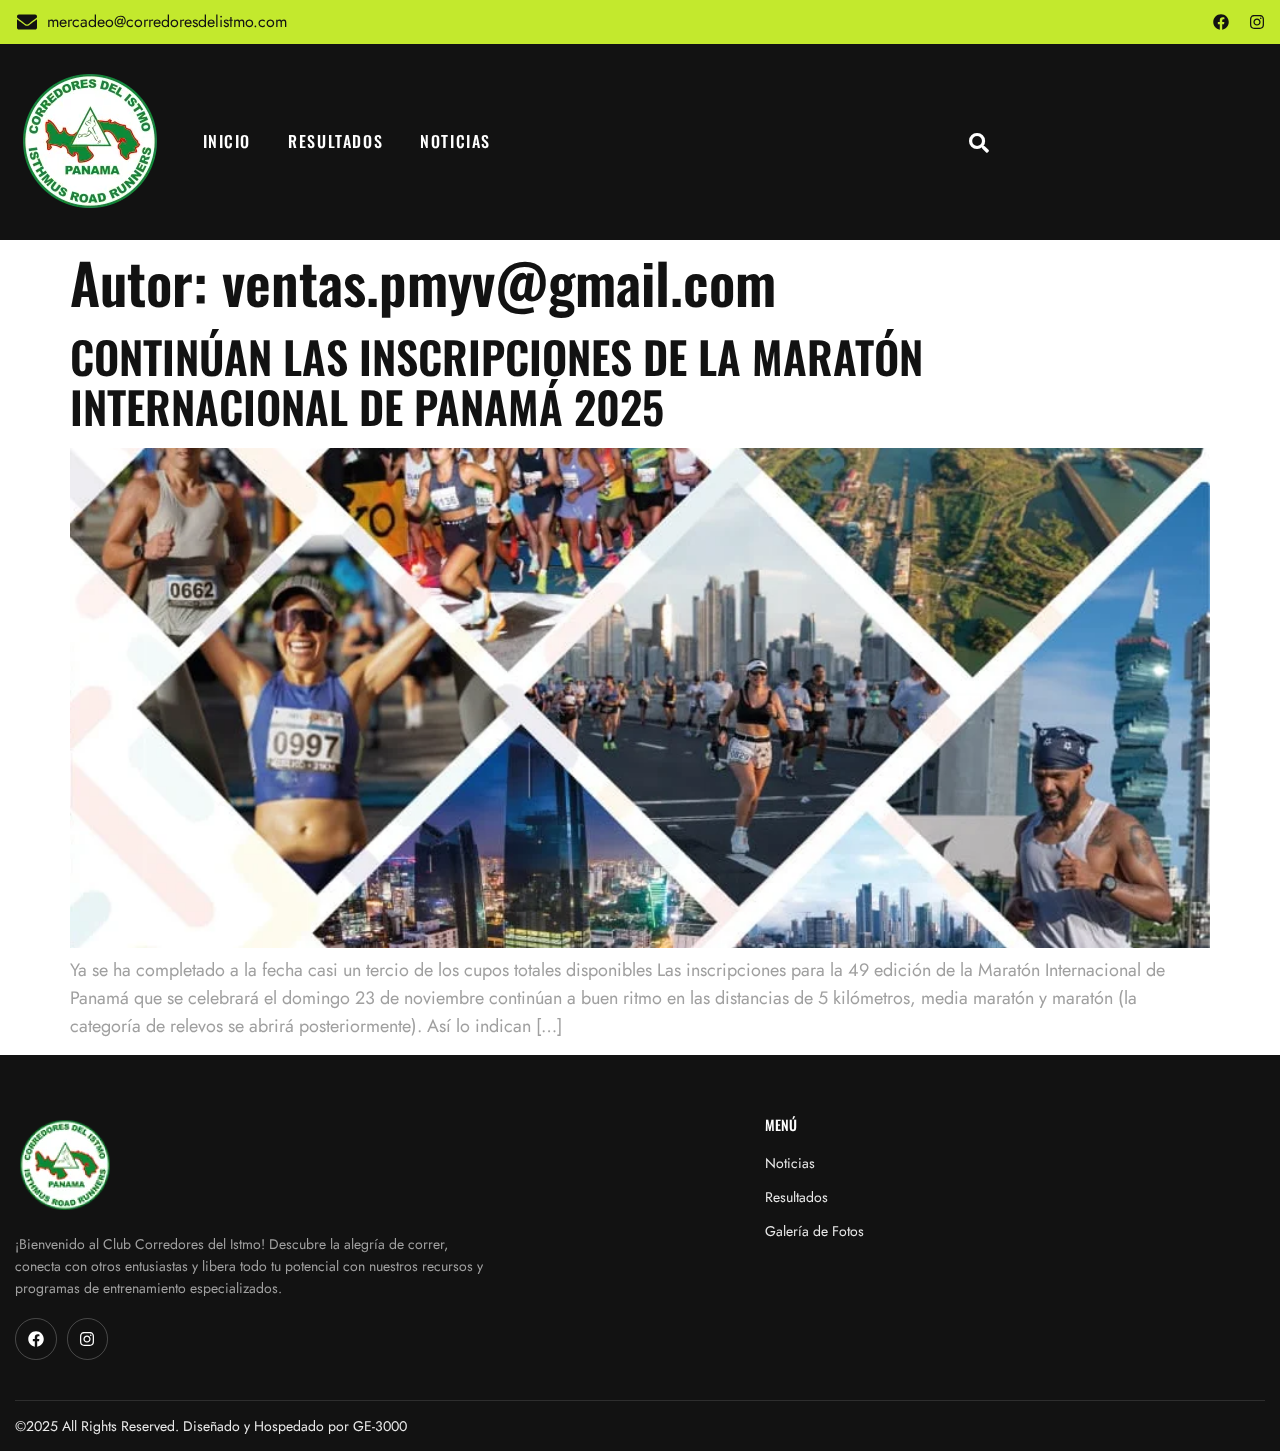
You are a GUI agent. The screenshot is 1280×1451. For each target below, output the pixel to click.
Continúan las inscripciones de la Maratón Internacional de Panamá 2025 (496, 381)
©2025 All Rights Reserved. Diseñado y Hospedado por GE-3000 (211, 1426)
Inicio (227, 141)
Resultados (335, 141)
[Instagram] (1257, 22)
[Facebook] (1221, 22)
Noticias (455, 141)
